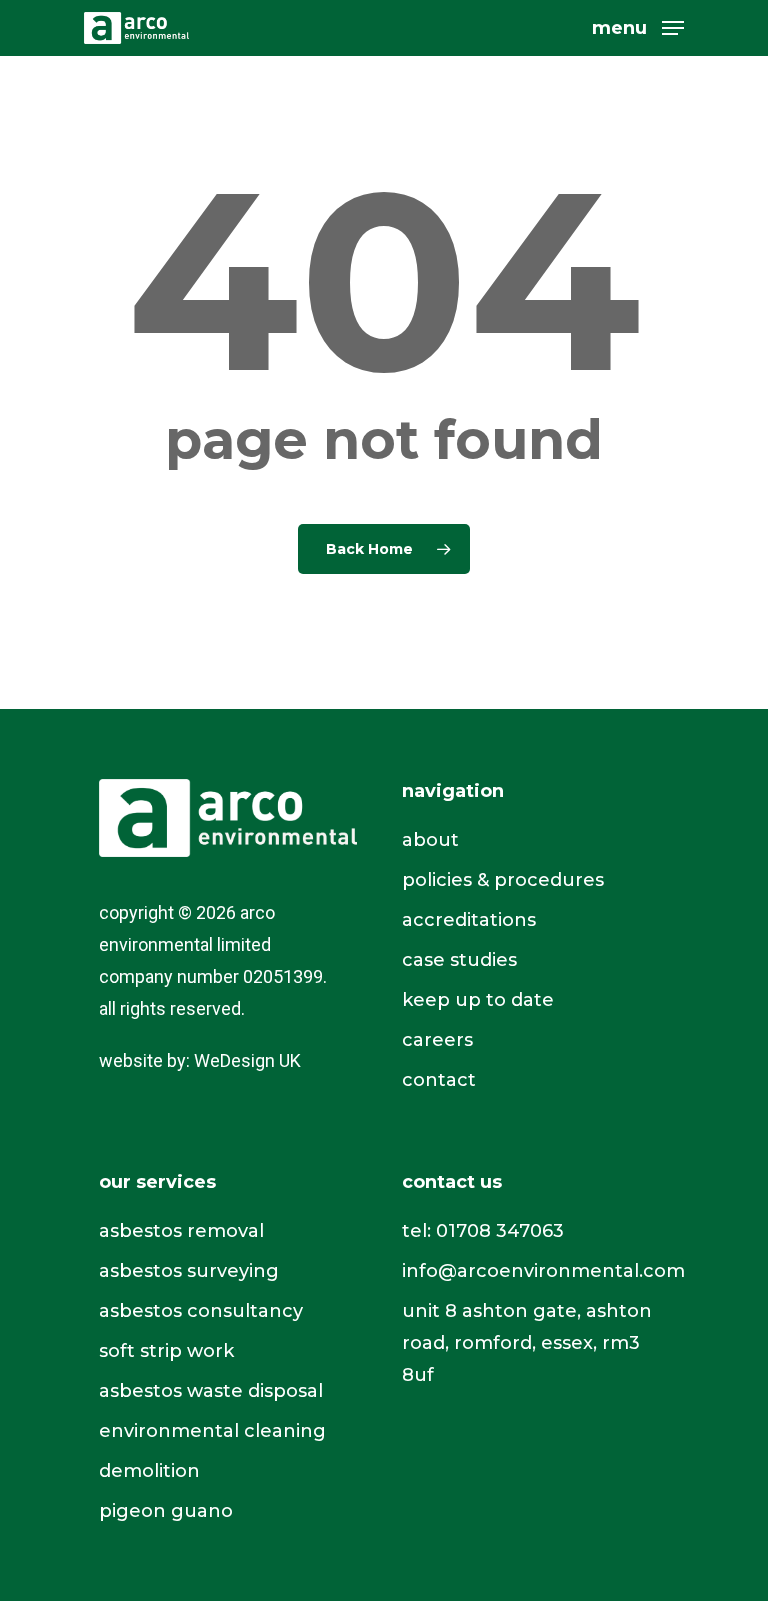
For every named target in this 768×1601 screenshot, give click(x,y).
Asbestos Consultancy (201, 1311)
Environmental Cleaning (212, 1431)
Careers (437, 1040)
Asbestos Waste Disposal (211, 1391)
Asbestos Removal (181, 1231)
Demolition (149, 1471)
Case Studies (459, 960)
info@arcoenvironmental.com (543, 1271)
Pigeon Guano (166, 1511)
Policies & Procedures (503, 880)
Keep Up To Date (478, 1000)
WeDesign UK (247, 1060)
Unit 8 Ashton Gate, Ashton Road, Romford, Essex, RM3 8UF (527, 1343)
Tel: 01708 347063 (483, 1231)
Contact (439, 1080)
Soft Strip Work (166, 1351)
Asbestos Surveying (189, 1271)
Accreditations (469, 920)
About (430, 840)
